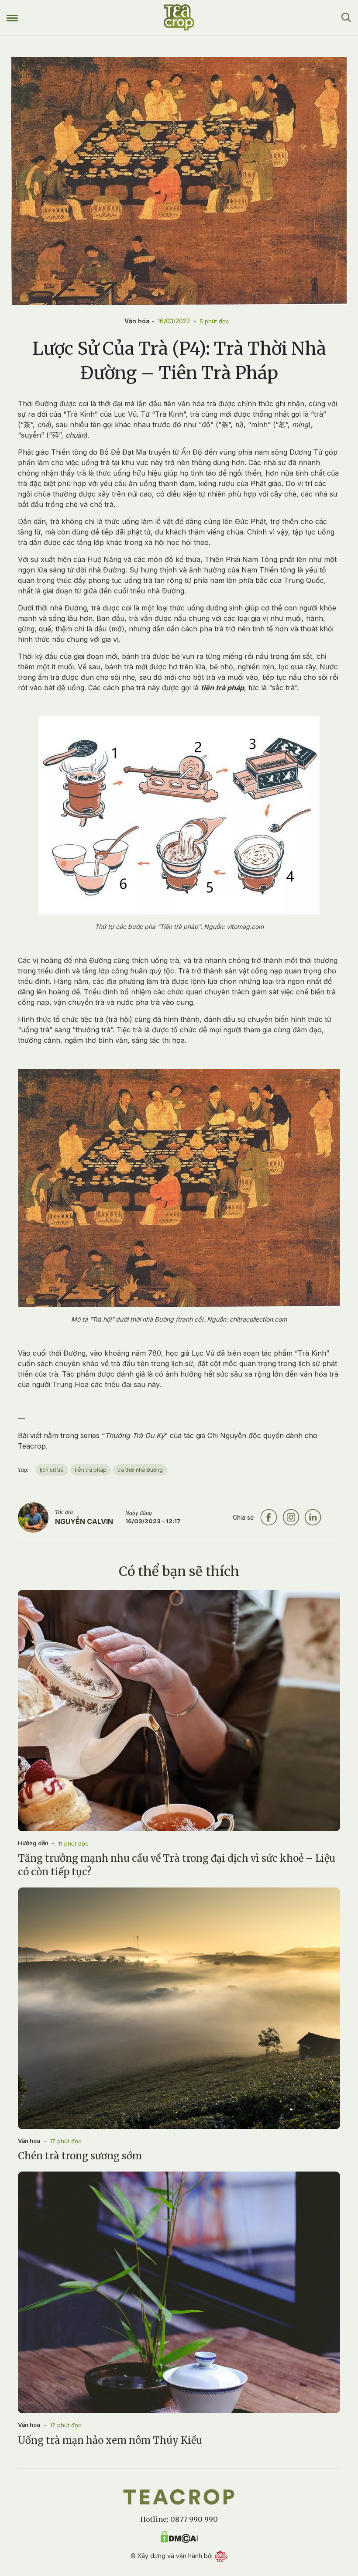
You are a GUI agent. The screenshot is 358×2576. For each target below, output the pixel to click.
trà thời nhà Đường (140, 1470)
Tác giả (64, 1512)
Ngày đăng (139, 1513)
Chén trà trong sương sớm (80, 2156)
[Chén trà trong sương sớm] (179, 2008)
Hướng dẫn (33, 1843)
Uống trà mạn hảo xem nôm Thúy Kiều (110, 2440)
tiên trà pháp (91, 1470)
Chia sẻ (243, 1517)
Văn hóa (137, 321)
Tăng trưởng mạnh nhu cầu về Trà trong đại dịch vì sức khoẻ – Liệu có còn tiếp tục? (177, 1865)
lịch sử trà (52, 1470)
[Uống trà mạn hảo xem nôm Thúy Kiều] (179, 2292)
